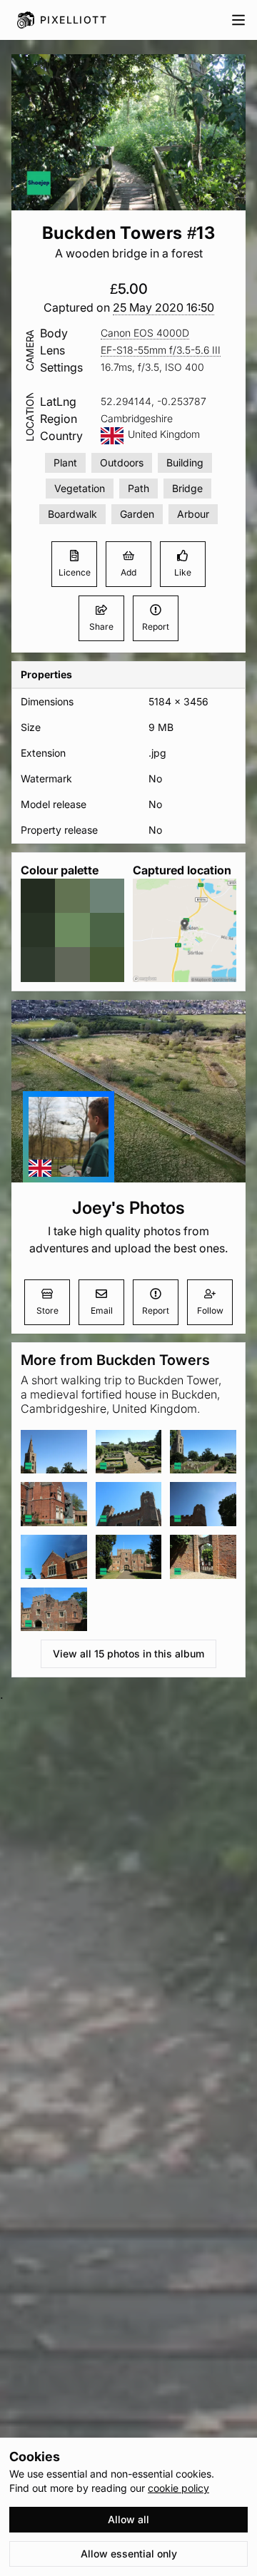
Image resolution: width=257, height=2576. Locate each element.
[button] (163, 308)
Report (156, 627)
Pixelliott (74, 20)
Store (47, 1310)
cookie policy (178, 2488)
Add (128, 572)
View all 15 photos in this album (128, 1654)
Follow (210, 1310)
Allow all (128, 2519)
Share (101, 627)
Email (102, 1310)
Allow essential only (129, 2554)
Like (183, 572)
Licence (75, 572)
